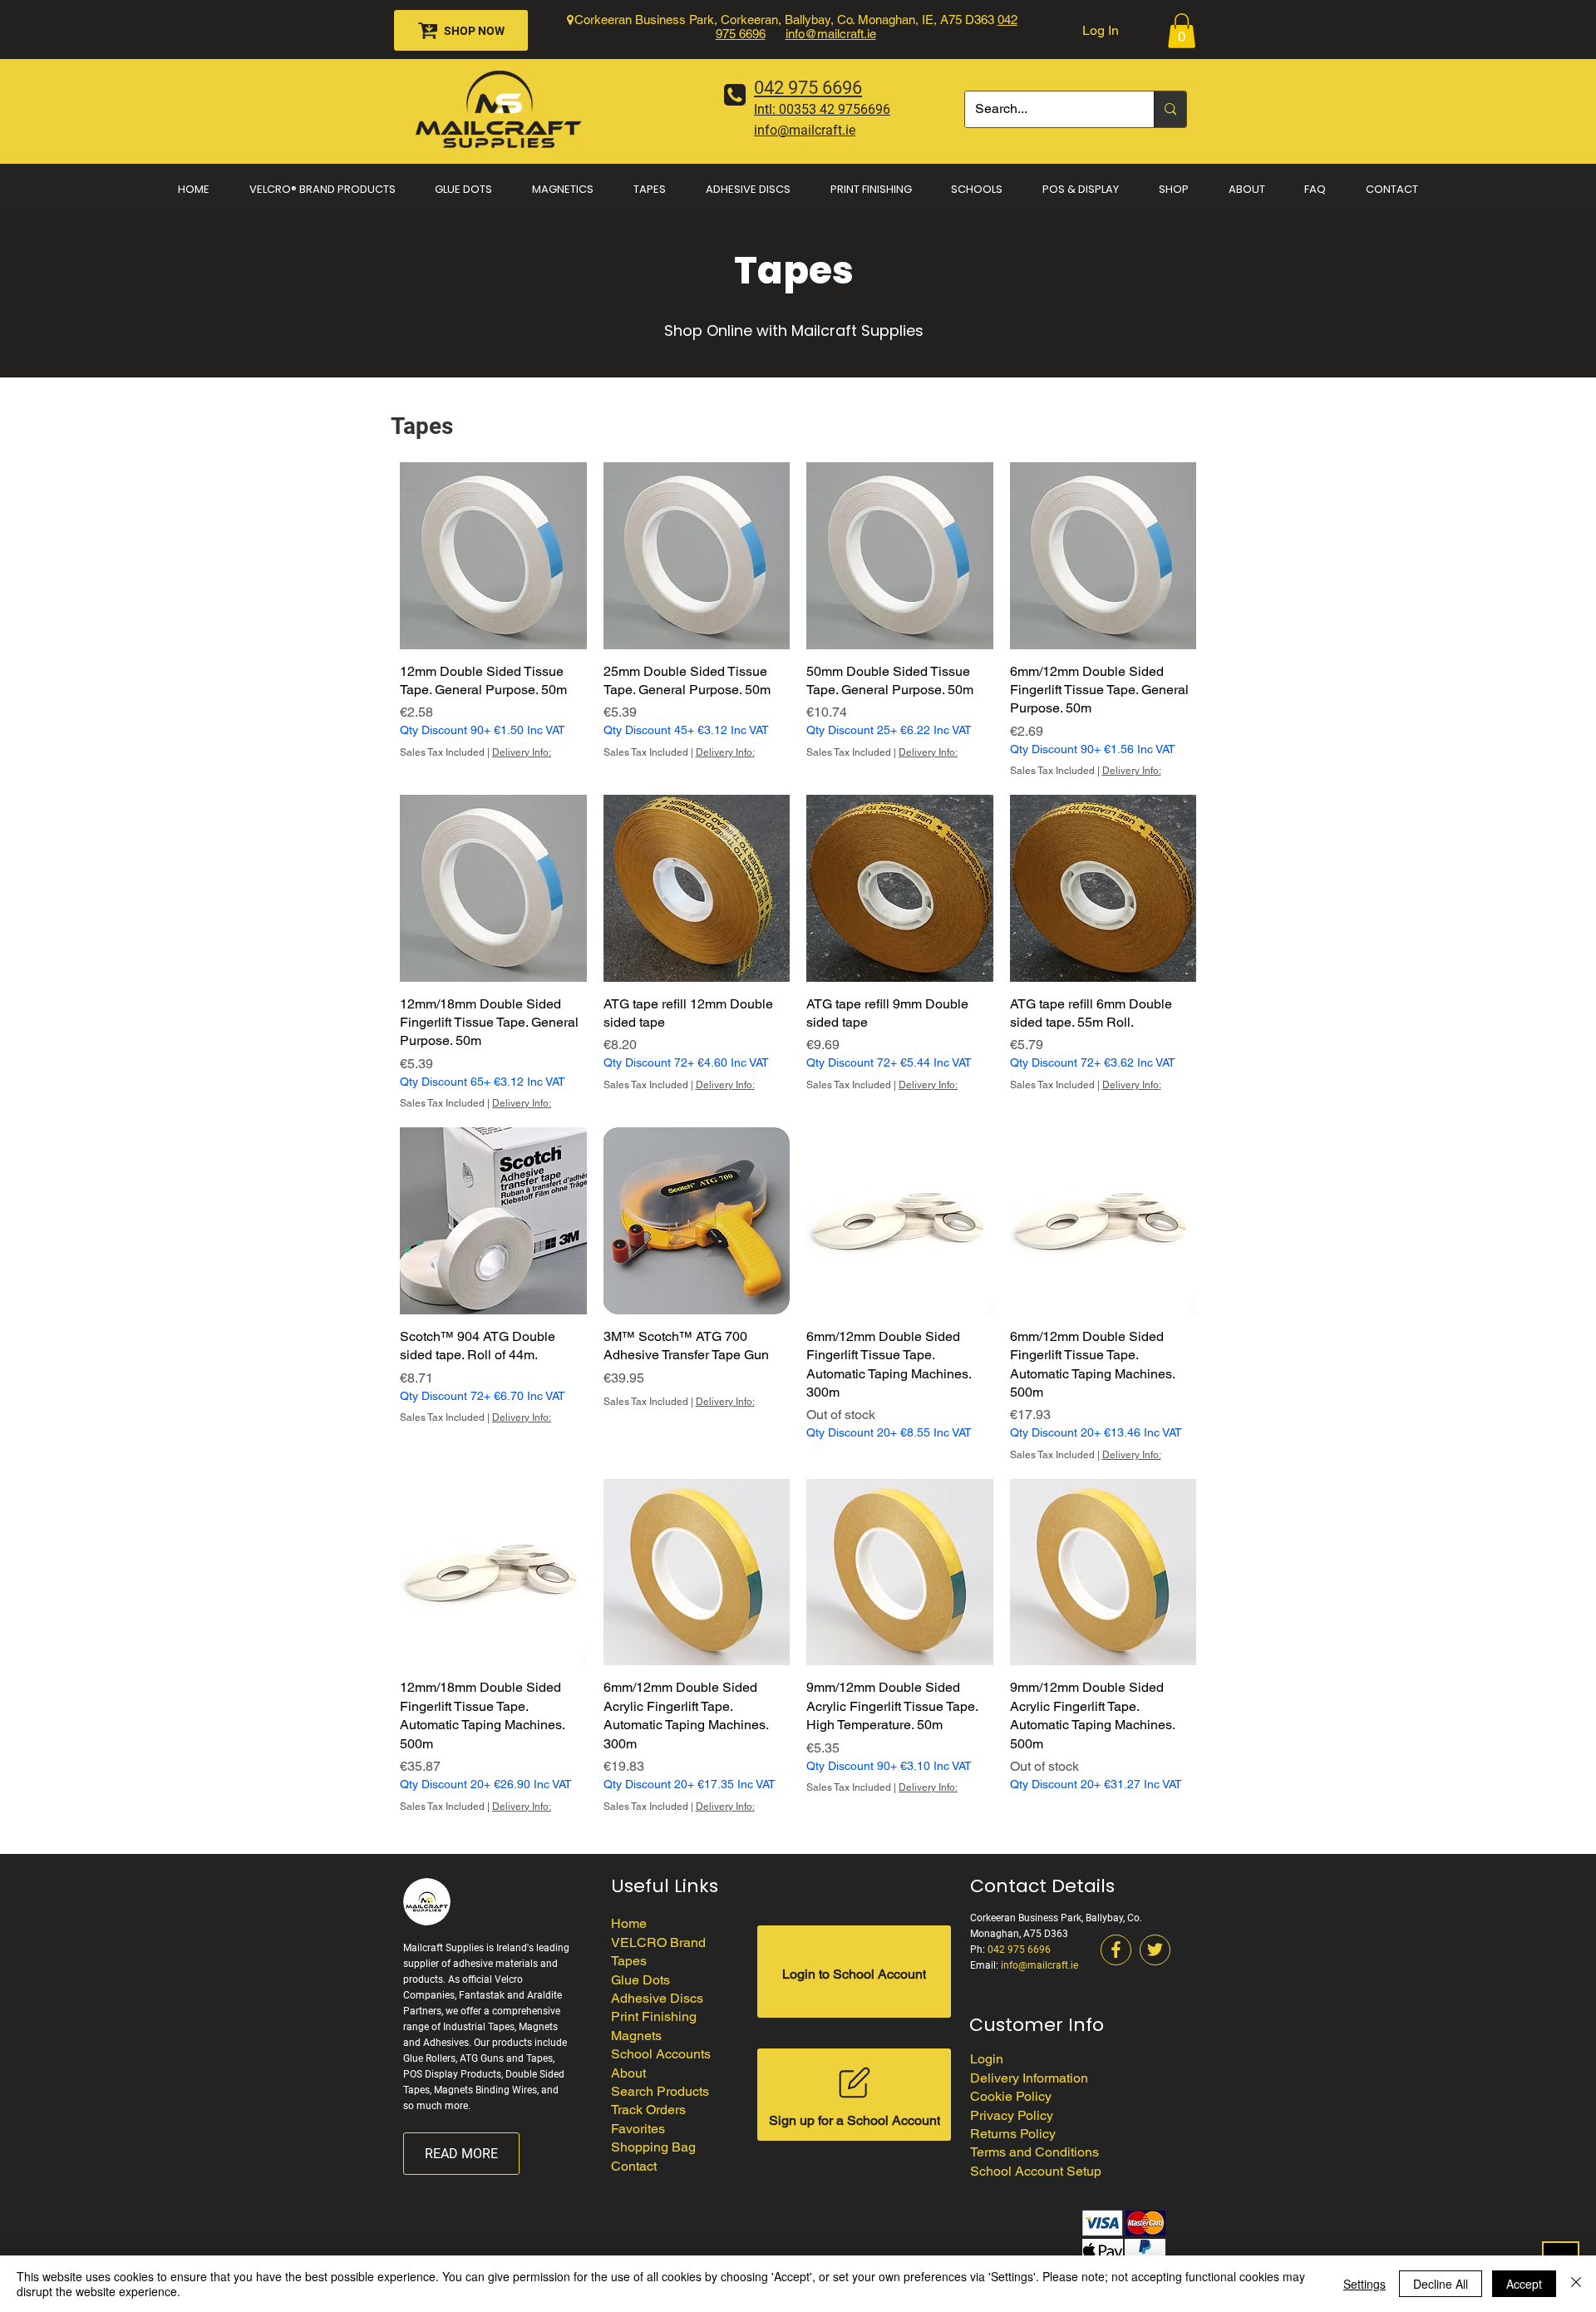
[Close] (1576, 2284)
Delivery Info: (522, 752)
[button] (1182, 31)
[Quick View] (493, 556)
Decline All (1441, 2284)
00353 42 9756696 (835, 109)
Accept (1524, 2284)
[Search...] (1170, 109)
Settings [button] (1364, 2284)
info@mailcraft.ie (831, 34)
